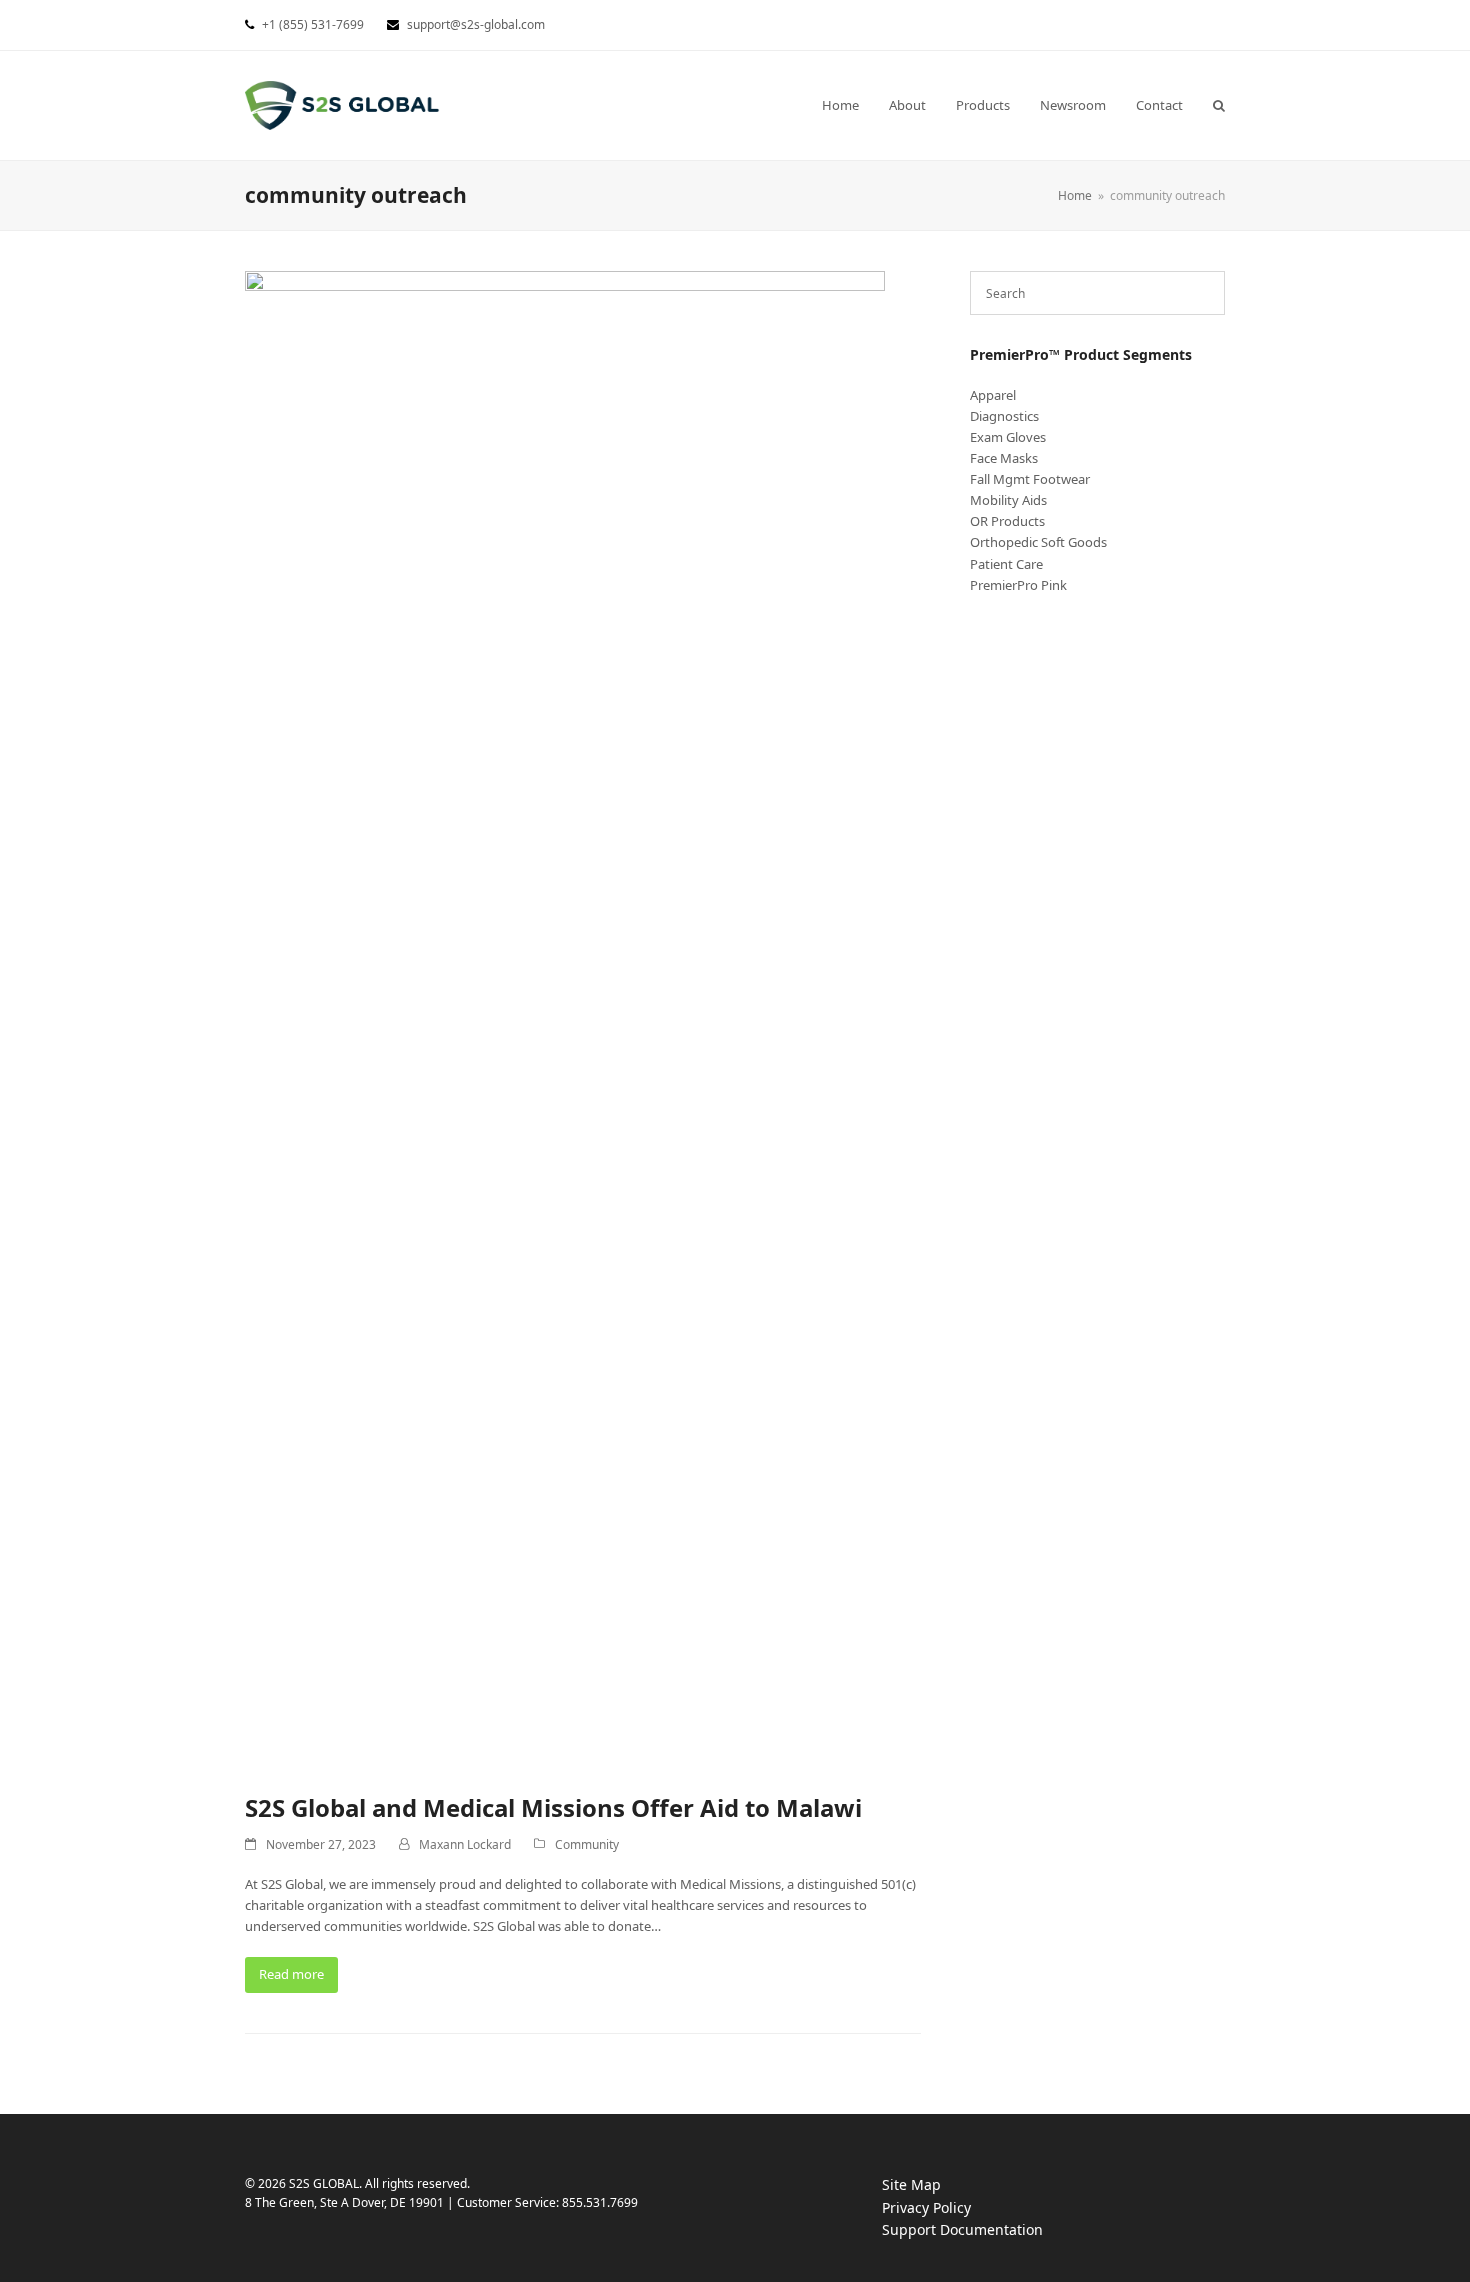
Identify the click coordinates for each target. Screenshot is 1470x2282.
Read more (291, 1974)
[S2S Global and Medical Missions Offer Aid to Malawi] (565, 1020)
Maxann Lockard (465, 1844)
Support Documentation (982, 2230)
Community (587, 1844)
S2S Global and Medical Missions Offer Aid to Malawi (553, 1807)
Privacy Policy (946, 2208)
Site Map (911, 2184)
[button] (1219, 105)
